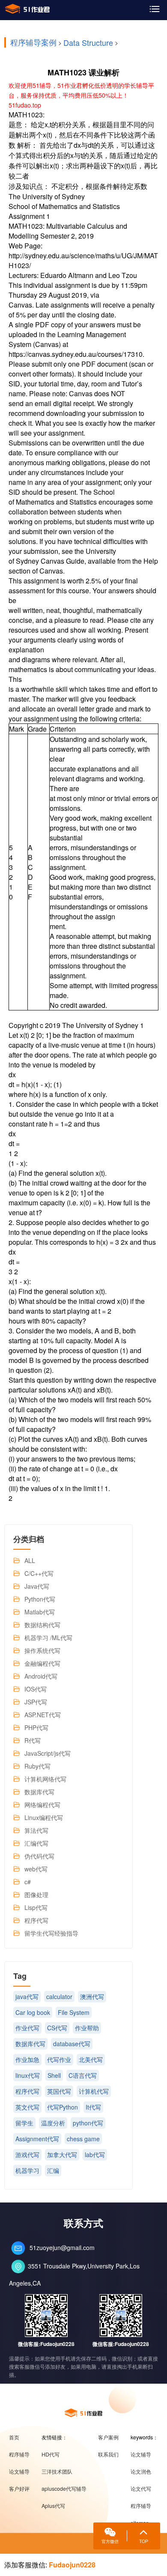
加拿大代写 (62, 2155)
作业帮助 (87, 2028)
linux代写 (28, 2075)
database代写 (72, 2044)
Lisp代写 (36, 1907)
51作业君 (27, 9)
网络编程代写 (42, 1805)
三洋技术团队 (57, 2471)
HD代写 (51, 2454)
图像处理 (36, 1895)
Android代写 (41, 1676)
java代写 (27, 1996)
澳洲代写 (92, 1996)
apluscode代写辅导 (64, 2489)
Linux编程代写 (44, 1817)
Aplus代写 (53, 2506)
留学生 (24, 2123)
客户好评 (19, 2489)
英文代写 (27, 2107)
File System (74, 2012)
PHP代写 (36, 1727)
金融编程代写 (42, 1663)
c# (28, 1882)
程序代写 (36, 1920)
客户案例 (108, 2437)
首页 (14, 2437)
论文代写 (141, 2489)
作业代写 (27, 2028)
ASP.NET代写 (43, 1715)
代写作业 (59, 2059)
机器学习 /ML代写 (48, 1638)
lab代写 (95, 2155)
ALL (30, 1560)
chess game (83, 2139)
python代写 (88, 2123)
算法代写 (36, 1830)
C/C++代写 (39, 1573)
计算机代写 (94, 2091)
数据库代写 (39, 1792)
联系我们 (108, 2454)
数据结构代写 (42, 1625)
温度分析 (53, 2123)
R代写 (33, 1740)
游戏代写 (27, 2155)
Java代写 (37, 1586)
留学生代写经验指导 (51, 1933)
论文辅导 (19, 2471)
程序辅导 (19, 2454)
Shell (54, 2075)
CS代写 (57, 2028)
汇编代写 (36, 1843)
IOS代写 (36, 1689)
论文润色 (141, 2471)
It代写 (93, 2107)
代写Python (63, 2107)
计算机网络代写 (45, 1779)
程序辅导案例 (33, 42)
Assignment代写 (37, 2139)
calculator (59, 1996)
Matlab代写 (40, 1612)
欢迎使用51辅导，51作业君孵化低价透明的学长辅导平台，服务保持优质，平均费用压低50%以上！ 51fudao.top (81, 95)
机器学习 (27, 2170)
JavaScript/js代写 (48, 1753)
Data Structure (88, 42)
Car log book (33, 2012)
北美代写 (91, 2059)
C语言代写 (83, 2075)
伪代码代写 (39, 1856)
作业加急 (27, 2059)
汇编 (53, 2170)
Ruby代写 (37, 1766)
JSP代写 (36, 1702)
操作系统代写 (42, 1650)
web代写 (36, 1869)
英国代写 (59, 2091)
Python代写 (40, 1599)
